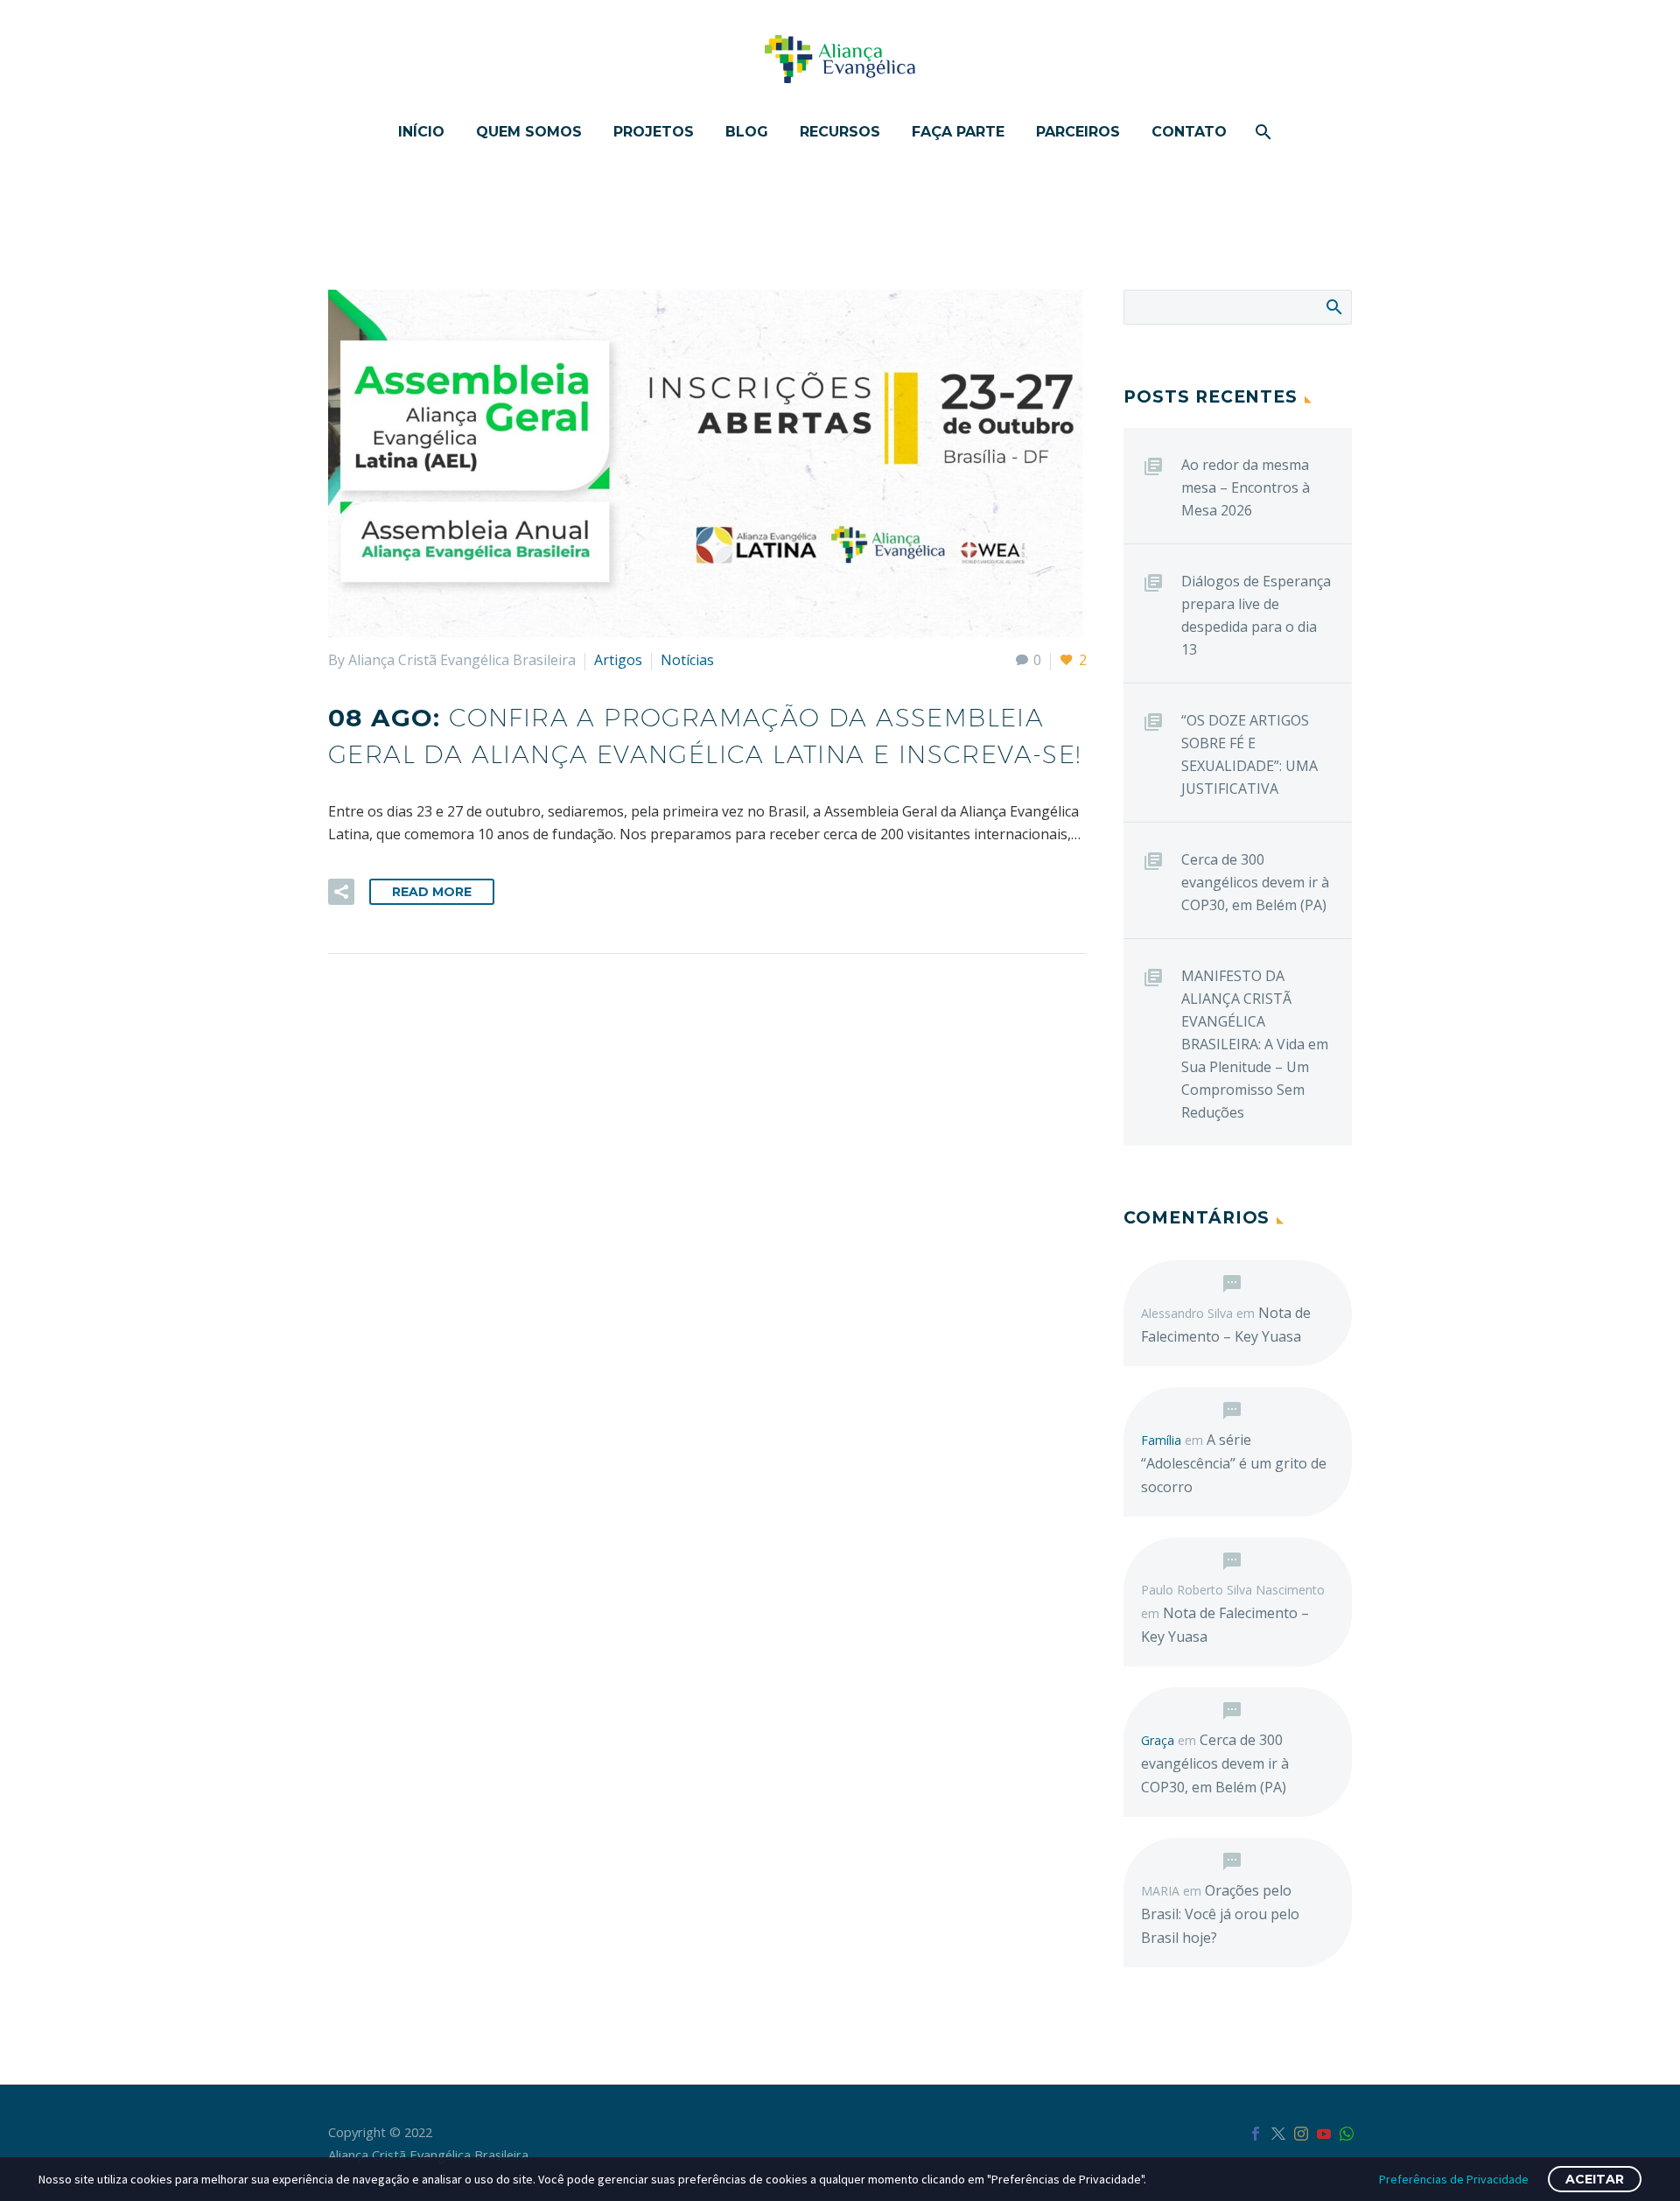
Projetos (654, 132)
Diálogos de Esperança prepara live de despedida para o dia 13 (1256, 615)
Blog (747, 132)
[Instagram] (1301, 2134)
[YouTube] (1324, 2134)
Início (421, 132)
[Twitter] (1278, 2134)
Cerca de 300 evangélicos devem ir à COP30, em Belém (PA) (1255, 882)
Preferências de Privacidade (1454, 2179)
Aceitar (1595, 2179)
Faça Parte (958, 132)
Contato (1189, 132)
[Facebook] (1256, 2134)
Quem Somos (529, 132)
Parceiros (1078, 132)
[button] (341, 892)
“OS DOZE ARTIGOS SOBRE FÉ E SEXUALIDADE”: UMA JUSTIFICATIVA (1249, 754)
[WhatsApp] (1347, 2134)
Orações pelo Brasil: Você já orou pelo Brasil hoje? (1220, 1914)
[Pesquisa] (1262, 132)
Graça (1158, 1740)
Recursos (840, 132)
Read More (432, 892)
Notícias (687, 660)
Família (1161, 1440)
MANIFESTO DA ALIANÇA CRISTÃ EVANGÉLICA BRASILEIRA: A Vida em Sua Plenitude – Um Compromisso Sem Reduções (1255, 1044)
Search (1333, 306)
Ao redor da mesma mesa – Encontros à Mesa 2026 (1246, 487)
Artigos (618, 660)
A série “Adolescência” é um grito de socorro (1234, 1463)
